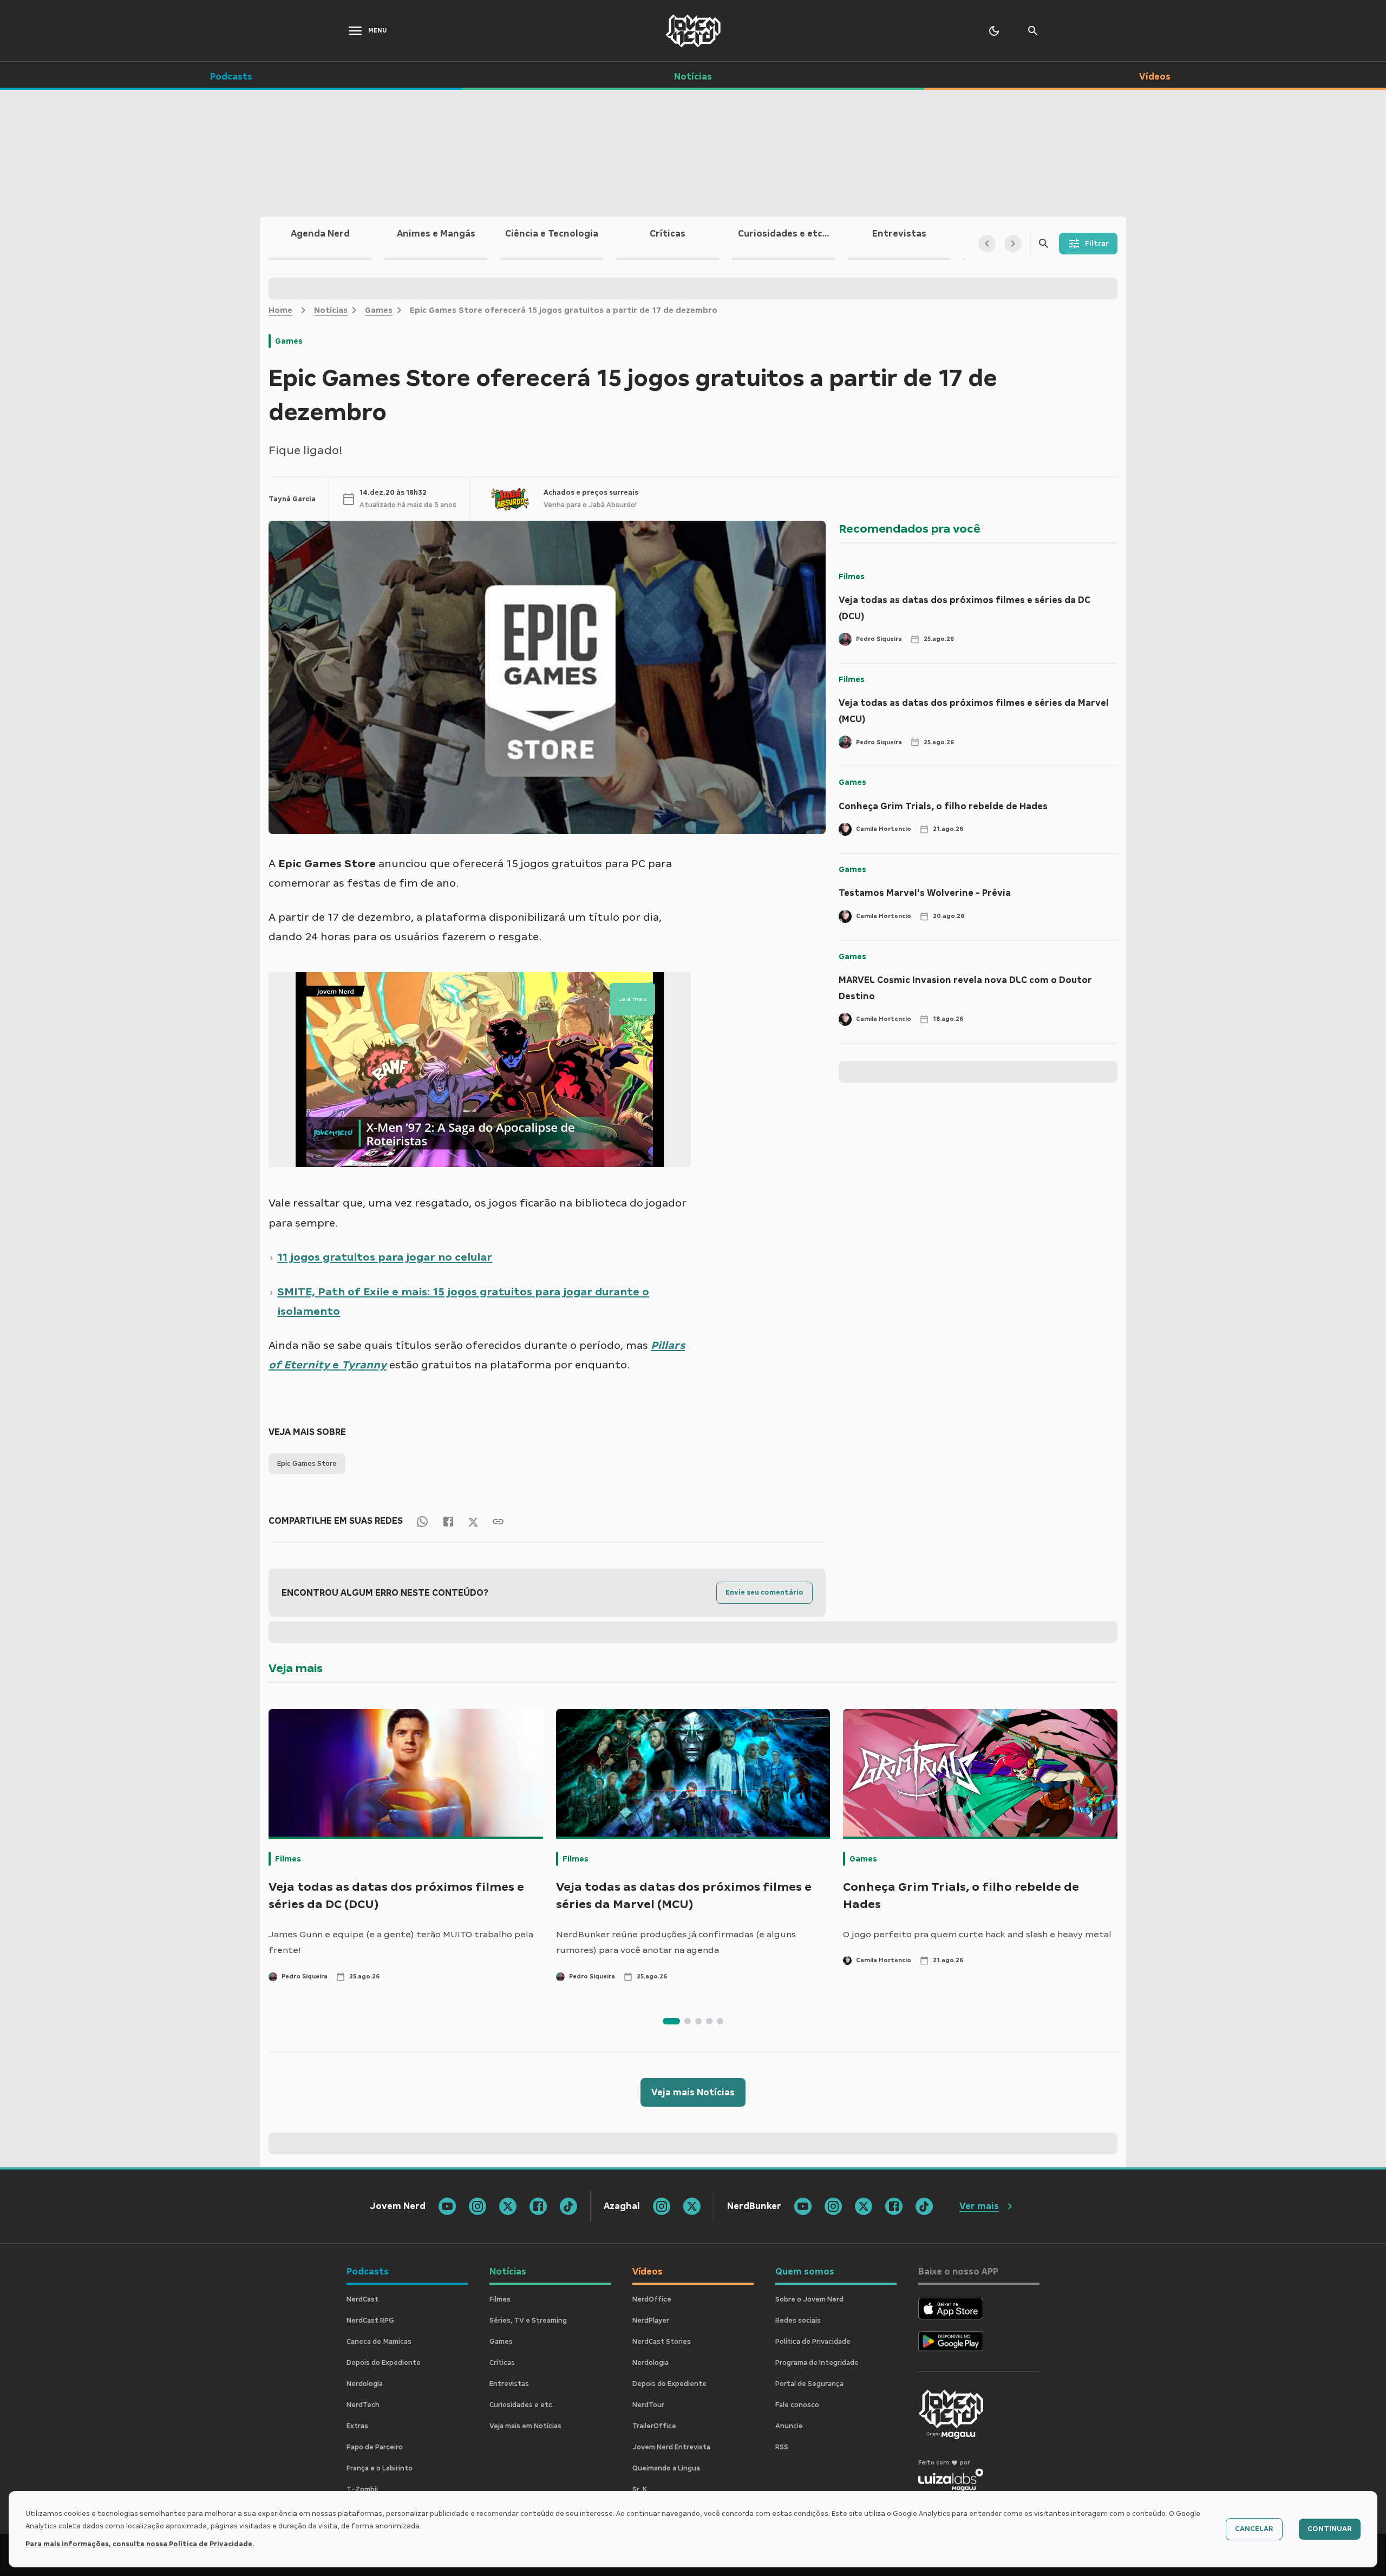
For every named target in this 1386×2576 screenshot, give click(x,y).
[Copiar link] (498, 1521)
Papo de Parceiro (375, 2447)
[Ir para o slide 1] (671, 2021)
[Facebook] (448, 1521)
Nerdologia (365, 2384)
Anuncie (789, 2426)
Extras (357, 2426)
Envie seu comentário (764, 1592)
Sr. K (640, 2489)
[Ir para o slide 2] (688, 2021)
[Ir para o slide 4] (709, 2021)
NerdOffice (652, 2299)
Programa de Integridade (817, 2363)
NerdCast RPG (370, 2321)
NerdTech (363, 2405)
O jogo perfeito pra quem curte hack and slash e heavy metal (977, 1934)
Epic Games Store (307, 1464)
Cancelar (1254, 2529)
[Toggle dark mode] (994, 31)
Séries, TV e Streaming (528, 2321)
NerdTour (648, 2405)
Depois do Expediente (384, 2363)
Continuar (1330, 2529)
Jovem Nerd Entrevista (671, 2447)
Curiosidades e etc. (522, 2405)
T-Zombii (362, 2489)
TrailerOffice (654, 2426)
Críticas (502, 2363)
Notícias (331, 310)
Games (379, 310)
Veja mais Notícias (693, 2092)
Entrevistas (509, 2384)
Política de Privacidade (813, 2342)
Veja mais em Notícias (525, 2426)
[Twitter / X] (473, 1521)
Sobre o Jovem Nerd (809, 2299)
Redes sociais (798, 2321)
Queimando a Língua (666, 2468)
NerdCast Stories (662, 2342)
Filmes (852, 576)
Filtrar (1097, 244)
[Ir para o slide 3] (698, 2021)
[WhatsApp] (422, 1521)
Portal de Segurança (809, 2384)
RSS (782, 2447)
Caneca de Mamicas (379, 2342)
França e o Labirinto (380, 2468)
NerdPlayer (651, 2321)
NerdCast (362, 2299)
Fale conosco (797, 2405)
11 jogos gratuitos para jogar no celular (385, 1257)
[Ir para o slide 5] (720, 2021)
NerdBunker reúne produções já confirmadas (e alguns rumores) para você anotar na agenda (676, 1942)
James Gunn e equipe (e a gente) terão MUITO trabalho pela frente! (401, 1942)
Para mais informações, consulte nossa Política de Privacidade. (140, 2544)
